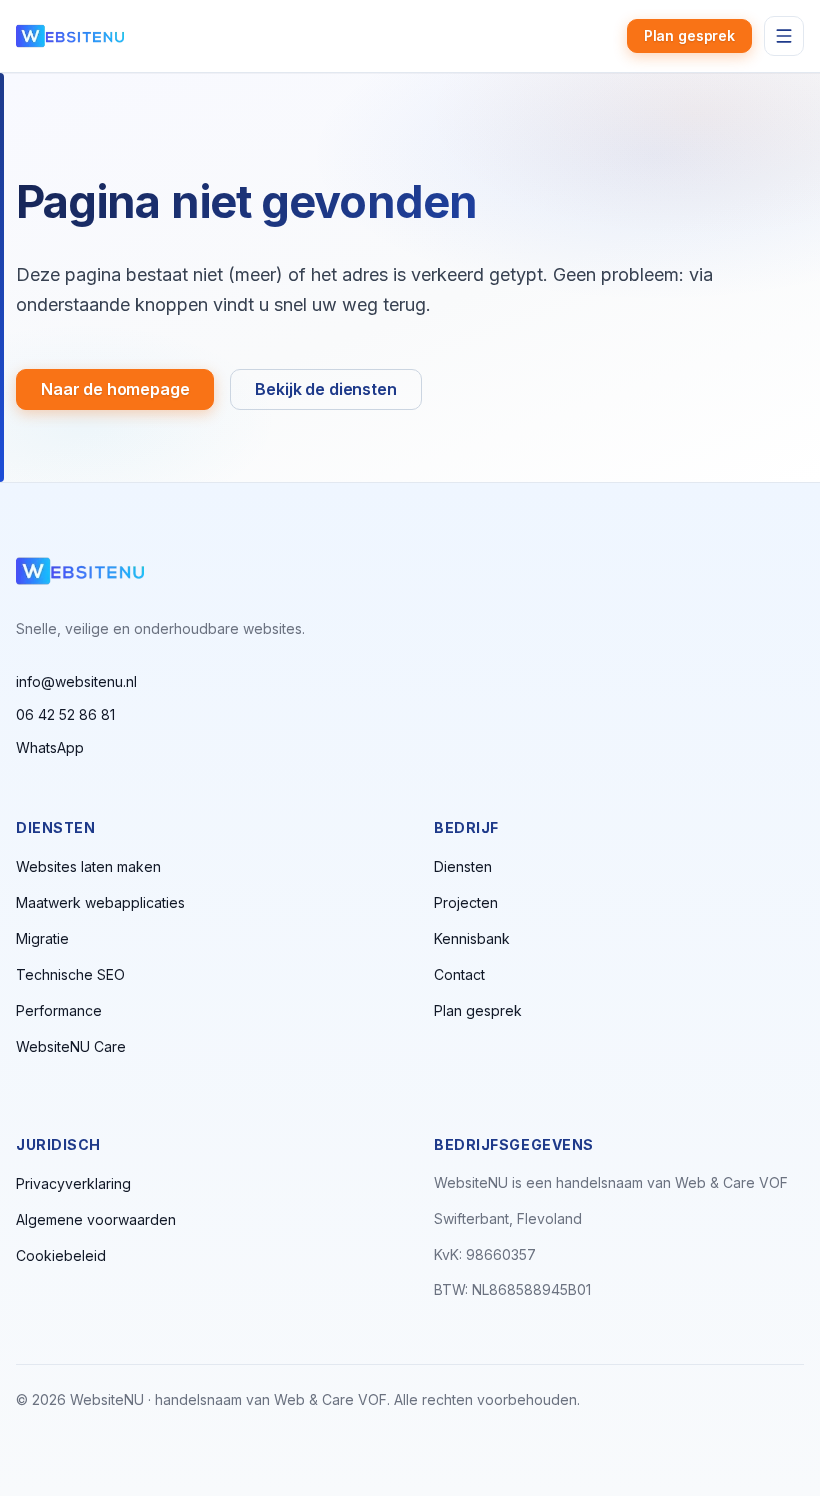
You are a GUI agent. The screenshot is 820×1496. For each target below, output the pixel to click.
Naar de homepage (115, 389)
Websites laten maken (88, 866)
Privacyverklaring (73, 1183)
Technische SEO (70, 974)
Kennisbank (472, 938)
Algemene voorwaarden (96, 1219)
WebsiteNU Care (71, 1046)
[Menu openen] (784, 36)
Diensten (463, 866)
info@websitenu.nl (76, 681)
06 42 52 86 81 (65, 714)
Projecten (466, 902)
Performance (59, 1010)
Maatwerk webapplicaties (100, 902)
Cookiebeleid (61, 1255)
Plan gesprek (689, 35)
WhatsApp (50, 747)
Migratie (42, 938)
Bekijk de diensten (325, 389)
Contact (459, 974)
